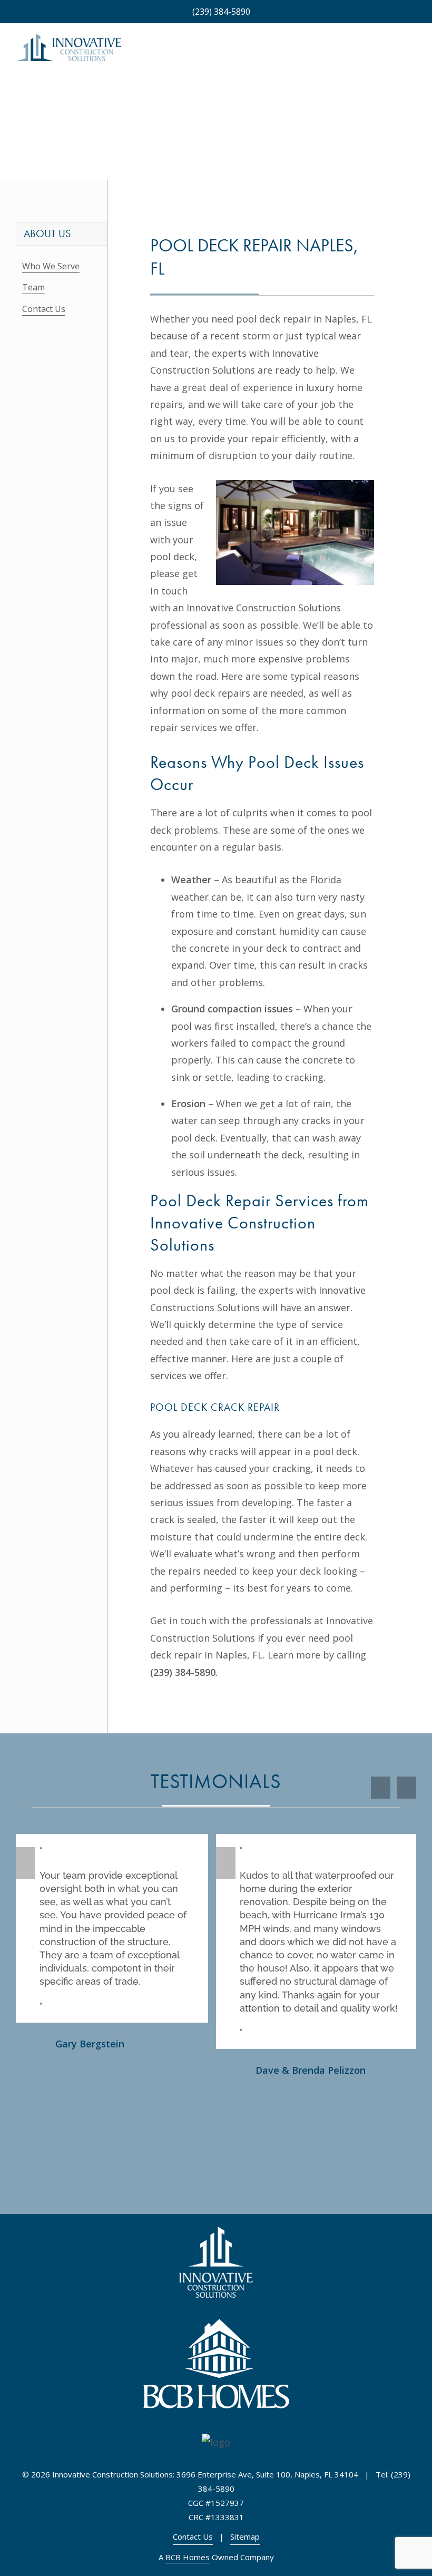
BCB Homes (188, 2557)
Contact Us (44, 309)
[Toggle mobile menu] (412, 52)
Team (33, 287)
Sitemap (245, 2536)
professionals (281, 1621)
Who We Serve (51, 266)
